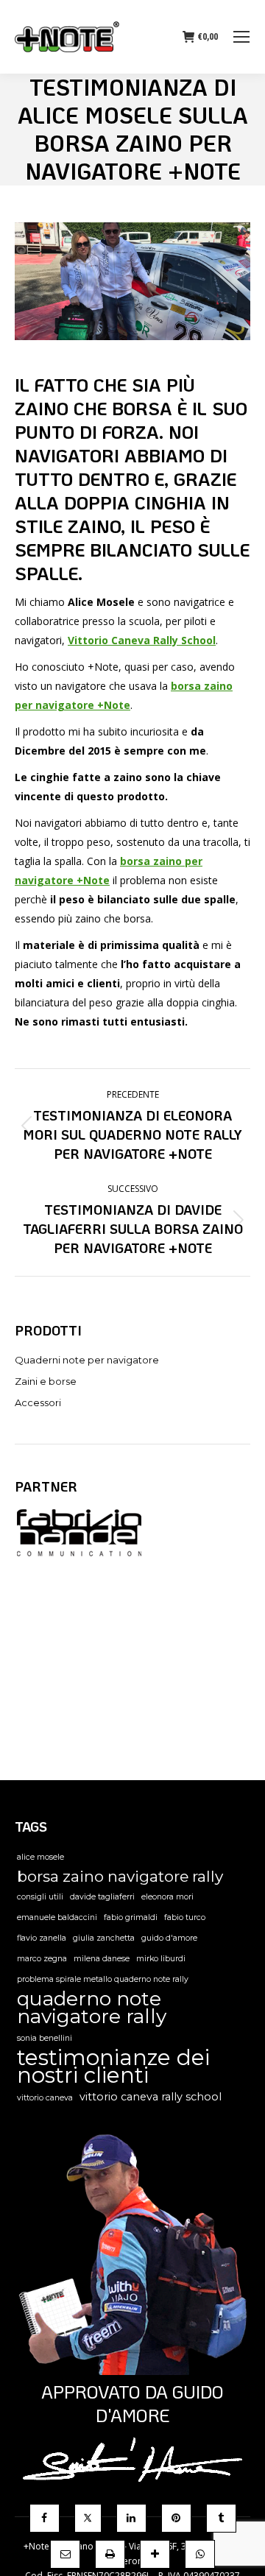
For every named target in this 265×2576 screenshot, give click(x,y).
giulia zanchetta (104, 1938)
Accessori (38, 1402)
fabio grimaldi (131, 1917)
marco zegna (42, 1959)
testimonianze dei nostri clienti (113, 2067)
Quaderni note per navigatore (87, 1360)
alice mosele (40, 1857)
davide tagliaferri (102, 1897)
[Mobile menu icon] (241, 37)
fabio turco (185, 1917)
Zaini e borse (46, 1381)
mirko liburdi (161, 1959)
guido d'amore (169, 1938)
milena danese (102, 1959)
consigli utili (40, 1897)
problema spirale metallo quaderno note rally (103, 1979)
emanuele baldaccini (57, 1917)
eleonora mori (167, 1897)
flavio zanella (42, 1938)
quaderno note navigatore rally (92, 2008)
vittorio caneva (45, 2098)
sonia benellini (45, 2038)
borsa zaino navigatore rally (120, 1877)
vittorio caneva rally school (151, 2097)
